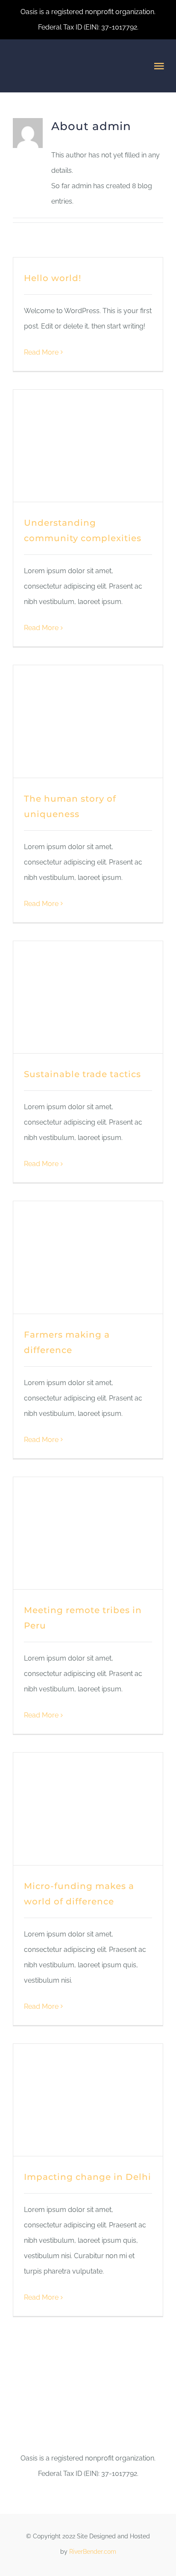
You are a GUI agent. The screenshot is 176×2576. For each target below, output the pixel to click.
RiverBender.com (93, 2552)
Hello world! (53, 278)
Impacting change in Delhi (88, 2177)
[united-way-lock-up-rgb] (88, 2420)
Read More (41, 352)
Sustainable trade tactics (82, 1074)
